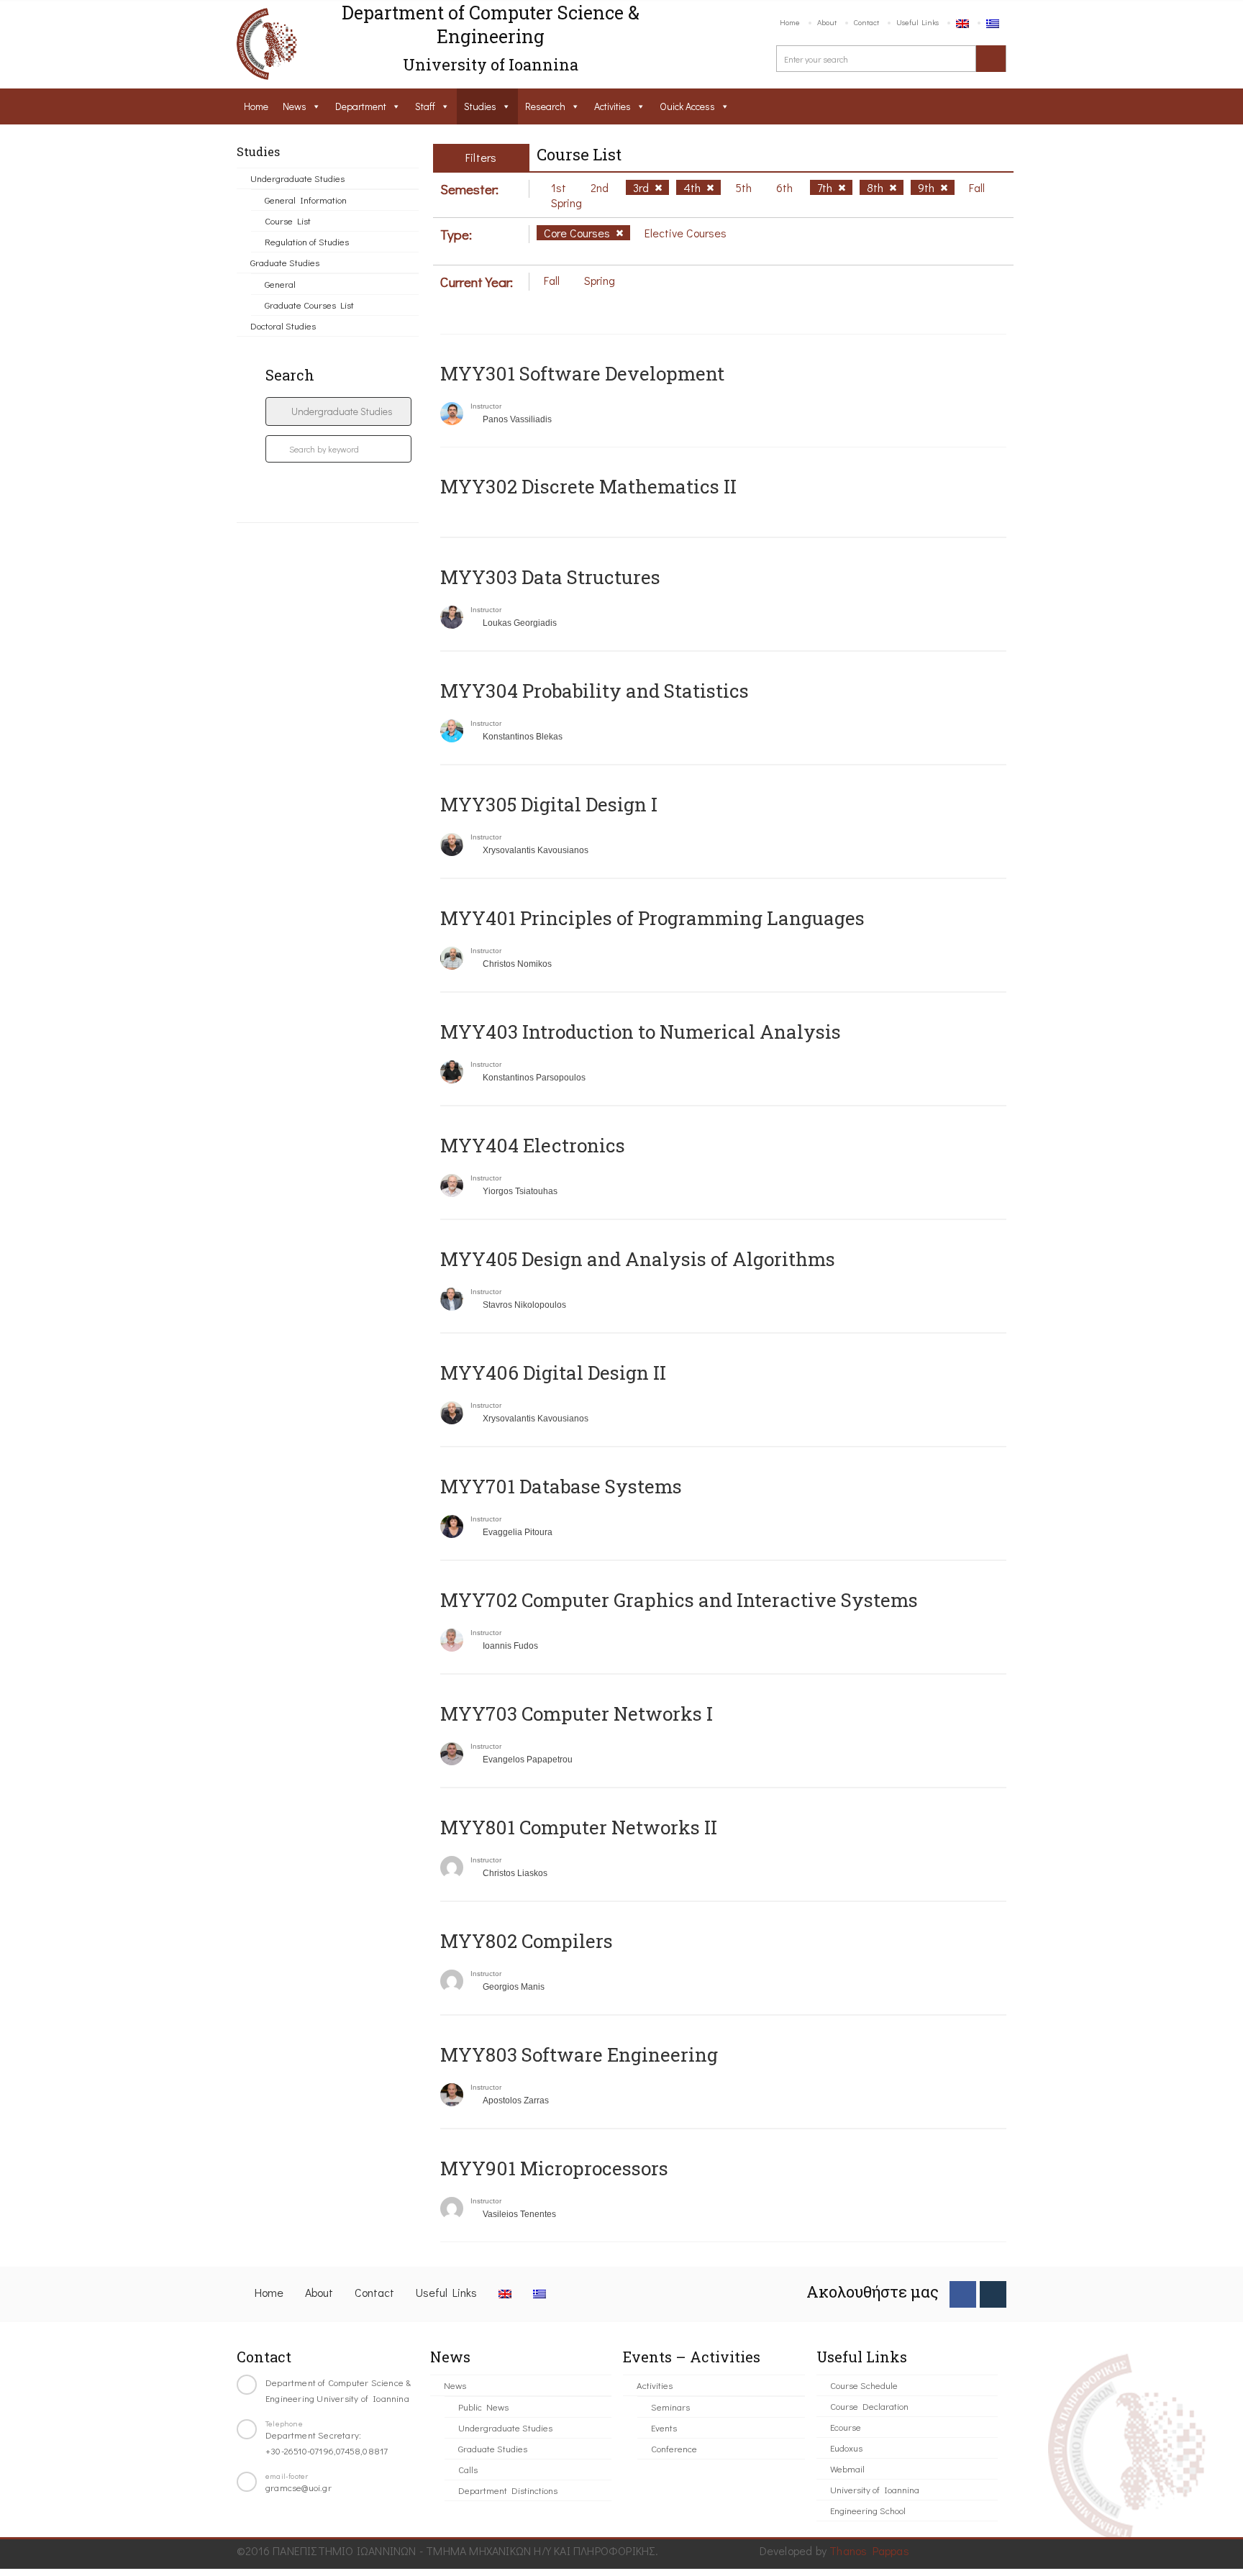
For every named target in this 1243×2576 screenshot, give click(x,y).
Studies (480, 106)
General (280, 284)
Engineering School (868, 2510)
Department (361, 106)
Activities (613, 106)
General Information (306, 200)
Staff (425, 106)
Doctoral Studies (283, 326)
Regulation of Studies (307, 241)
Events (664, 2427)
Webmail (847, 2468)
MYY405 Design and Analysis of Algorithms (638, 1259)
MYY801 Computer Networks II (579, 1827)
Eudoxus (846, 2448)
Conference (674, 2448)
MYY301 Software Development (582, 373)
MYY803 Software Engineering (579, 2054)
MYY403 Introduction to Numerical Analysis (641, 1032)
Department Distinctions (508, 2490)
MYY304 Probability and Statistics (595, 691)
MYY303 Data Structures (550, 577)
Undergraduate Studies (297, 178)
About (827, 22)
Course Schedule (864, 2385)
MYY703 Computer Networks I (577, 1713)
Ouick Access (687, 106)
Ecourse (846, 2427)
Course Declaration (869, 2406)
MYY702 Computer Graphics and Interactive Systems (679, 1600)
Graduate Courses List (309, 305)
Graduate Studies (285, 262)
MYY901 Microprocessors (554, 2168)
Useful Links (918, 22)
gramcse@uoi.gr (299, 2487)
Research (545, 106)
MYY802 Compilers (527, 1941)
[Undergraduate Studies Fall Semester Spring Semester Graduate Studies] (338, 411)
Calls (468, 2469)
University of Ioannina (875, 2489)
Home (790, 22)
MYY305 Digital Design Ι (549, 804)
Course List (288, 220)
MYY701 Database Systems (561, 1486)
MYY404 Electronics (533, 1145)
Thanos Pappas (869, 2550)
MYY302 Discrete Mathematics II (588, 486)
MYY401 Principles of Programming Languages (652, 918)
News (295, 106)
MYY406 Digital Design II (553, 1373)
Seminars (670, 2407)
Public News (483, 2407)
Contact (866, 22)
